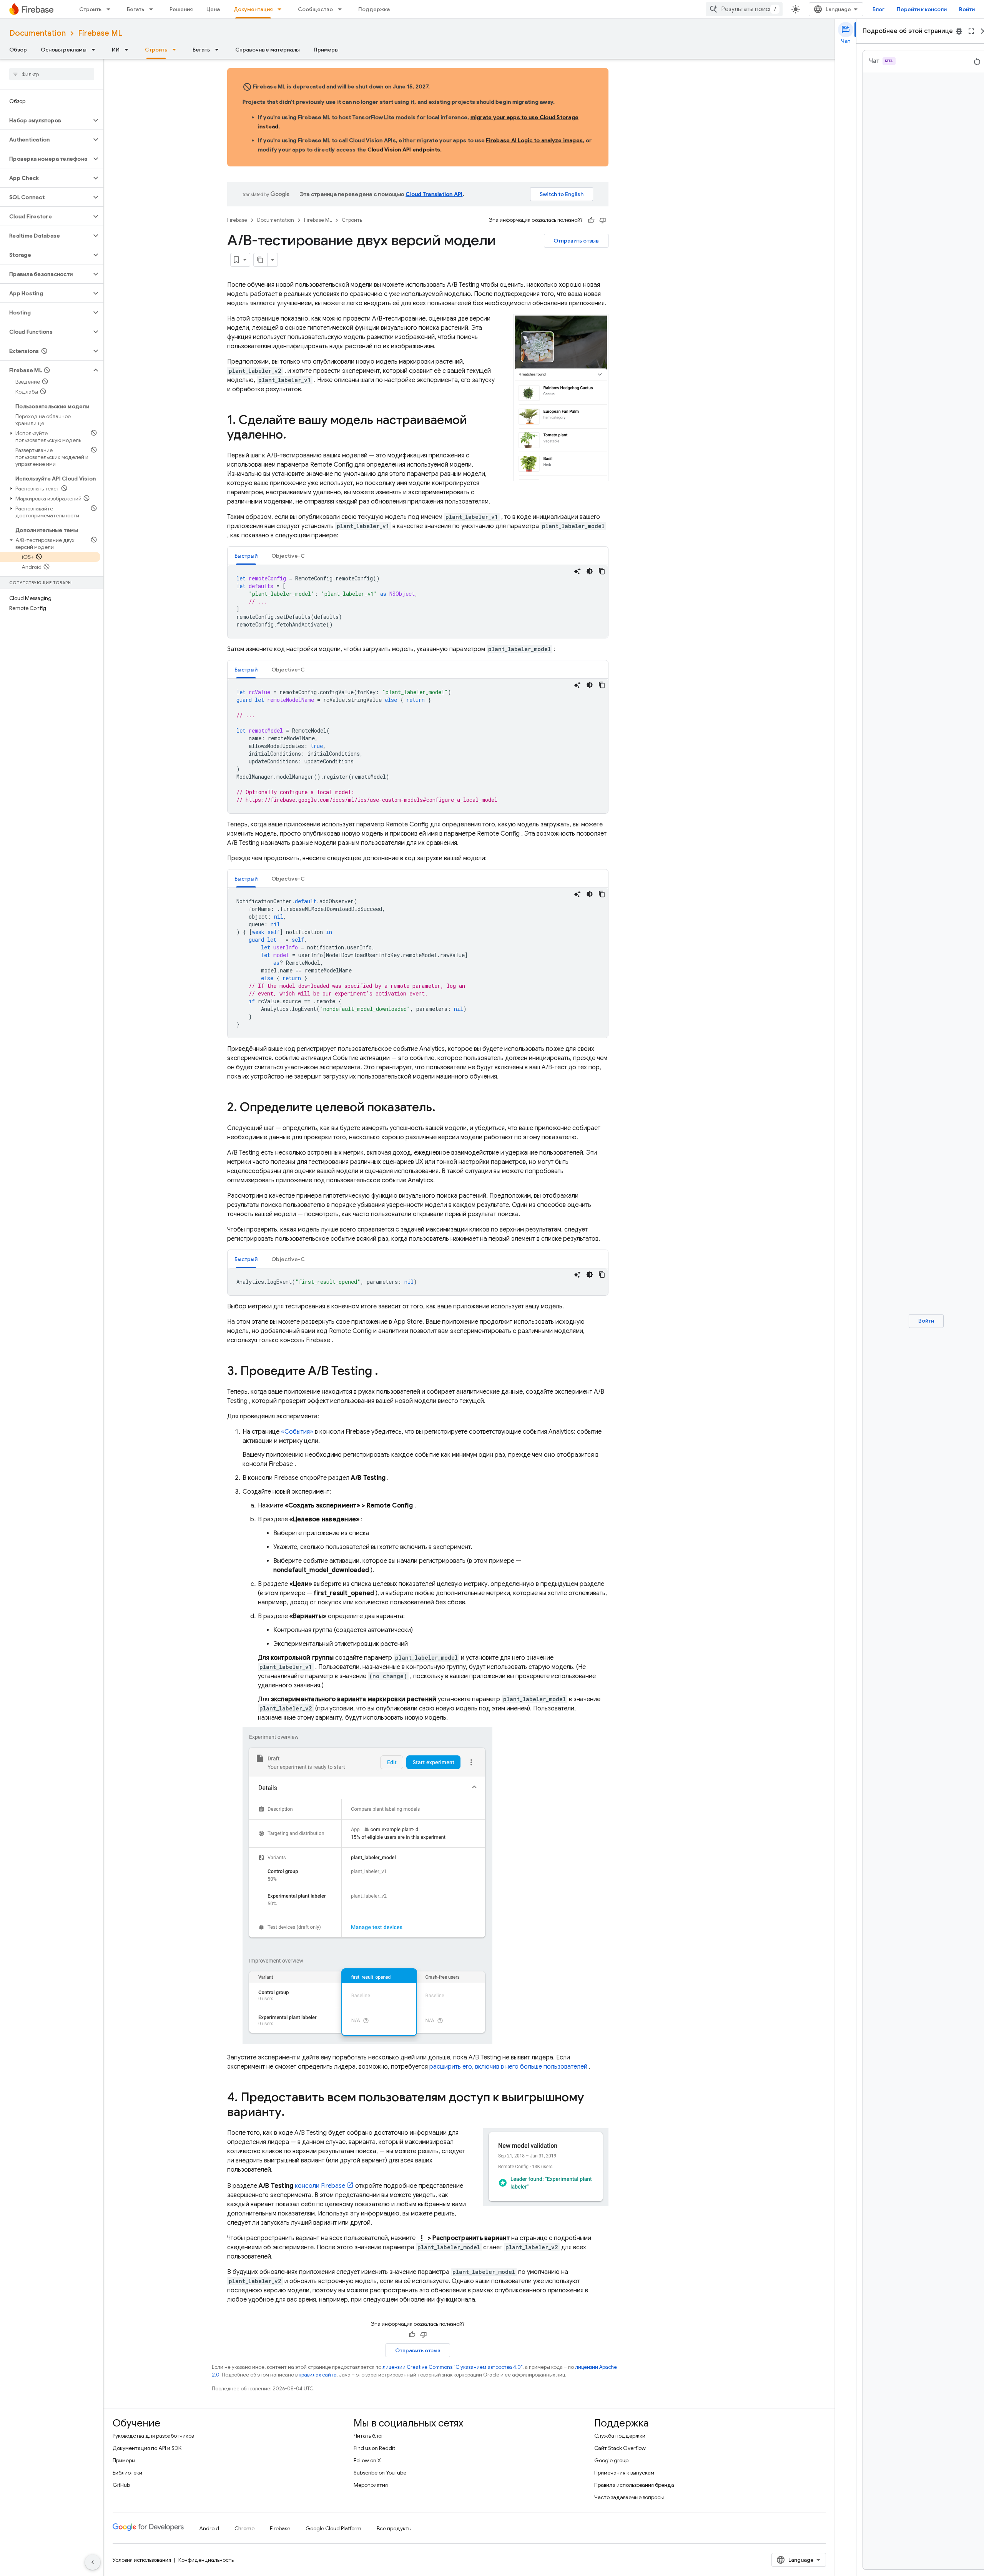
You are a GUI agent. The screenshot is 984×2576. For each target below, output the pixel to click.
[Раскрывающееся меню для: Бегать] (153, 9)
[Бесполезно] (603, 220)
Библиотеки (127, 2473)
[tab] (246, 556)
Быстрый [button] (246, 556)
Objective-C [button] (288, 556)
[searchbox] (52, 74)
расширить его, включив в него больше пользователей (508, 2067)
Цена (213, 9)
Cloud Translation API (434, 194)
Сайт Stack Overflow (620, 2448)
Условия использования (142, 2560)
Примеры (326, 50)
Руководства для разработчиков (153, 2436)
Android (209, 2528)
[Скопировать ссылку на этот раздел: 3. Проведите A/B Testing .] (386, 1372)
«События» (297, 1432)
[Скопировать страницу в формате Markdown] (261, 260)
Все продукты (394, 2528)
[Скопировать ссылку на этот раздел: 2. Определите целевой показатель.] (443, 1108)
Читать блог (369, 2436)
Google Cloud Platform (333, 2528)
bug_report (959, 31)
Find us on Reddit (374, 2448)
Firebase (237, 220)
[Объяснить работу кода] (577, 571)
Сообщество (315, 9)
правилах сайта (318, 2375)
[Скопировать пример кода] (602, 571)
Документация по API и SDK (147, 2448)
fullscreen (971, 31)
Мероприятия (371, 2485)
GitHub (121, 2485)
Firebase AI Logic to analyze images (534, 140)
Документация (253, 9)
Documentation (37, 33)
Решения (181, 9)
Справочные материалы (268, 50)
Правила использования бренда (634, 2485)
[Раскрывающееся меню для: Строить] (111, 9)
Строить (90, 9)
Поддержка (374, 9)
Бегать (135, 9)
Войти (967, 9)
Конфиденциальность (206, 2560)
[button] (46, 120)
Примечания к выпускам (624, 2473)
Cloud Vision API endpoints (404, 150)
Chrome (244, 2528)
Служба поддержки (620, 2436)
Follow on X (367, 2460)
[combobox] (744, 9)
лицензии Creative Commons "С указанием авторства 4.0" (452, 2367)
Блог (878, 9)
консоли (320, 2186)
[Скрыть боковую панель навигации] (93, 2562)
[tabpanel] (418, 602)
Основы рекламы (64, 50)
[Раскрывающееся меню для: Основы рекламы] (96, 50)
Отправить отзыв (576, 241)
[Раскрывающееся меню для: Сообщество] (342, 9)
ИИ (116, 50)
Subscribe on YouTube (380, 2473)
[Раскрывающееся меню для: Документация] (282, 9)
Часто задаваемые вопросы (629, 2497)
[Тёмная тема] (590, 571)
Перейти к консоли (922, 9)
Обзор (18, 50)
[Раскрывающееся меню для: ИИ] (129, 50)
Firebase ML (100, 33)
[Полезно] (591, 220)
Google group (611, 2460)
